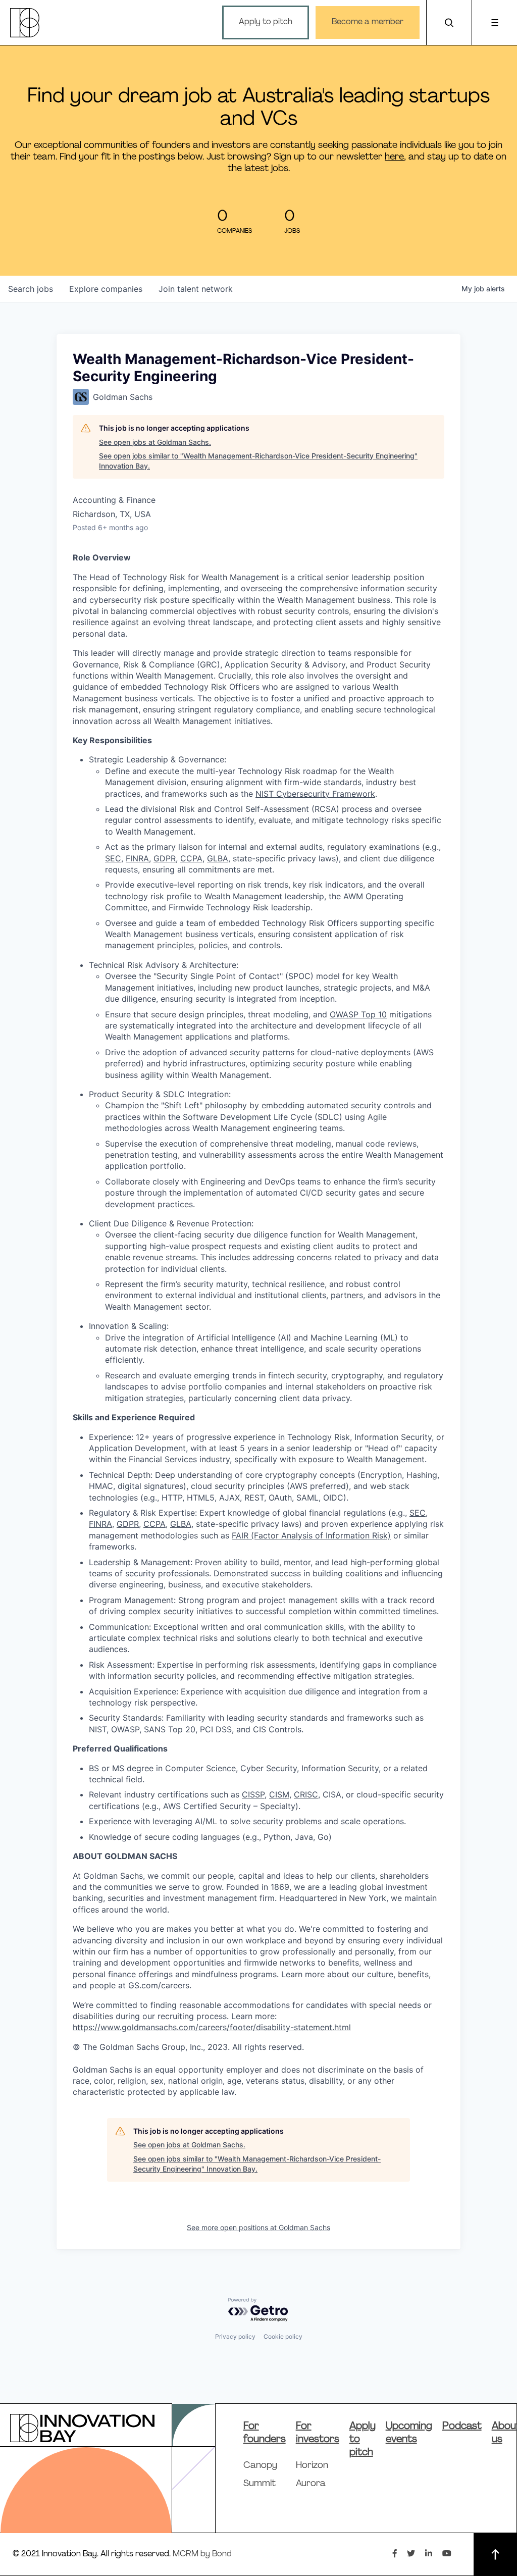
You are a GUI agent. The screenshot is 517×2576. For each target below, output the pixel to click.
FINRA (137, 858)
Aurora (311, 2484)
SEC (113, 858)
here (394, 157)
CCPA (191, 858)
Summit (260, 2484)
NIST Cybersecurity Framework (315, 794)
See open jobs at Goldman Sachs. (155, 442)
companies (106, 289)
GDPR (165, 858)
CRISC (306, 1794)
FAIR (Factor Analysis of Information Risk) (311, 1535)
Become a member (368, 22)
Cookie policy (283, 2336)
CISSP (253, 1794)
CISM (279, 1794)
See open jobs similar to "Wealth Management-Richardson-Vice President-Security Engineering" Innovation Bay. (258, 461)
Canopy (260, 2466)
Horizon (312, 2466)
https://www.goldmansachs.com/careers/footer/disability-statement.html (212, 2027)
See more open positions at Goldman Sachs (258, 2227)
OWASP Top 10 (358, 1014)
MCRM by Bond (202, 2554)
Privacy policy (235, 2336)
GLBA (218, 858)
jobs (31, 289)
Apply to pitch (266, 22)
